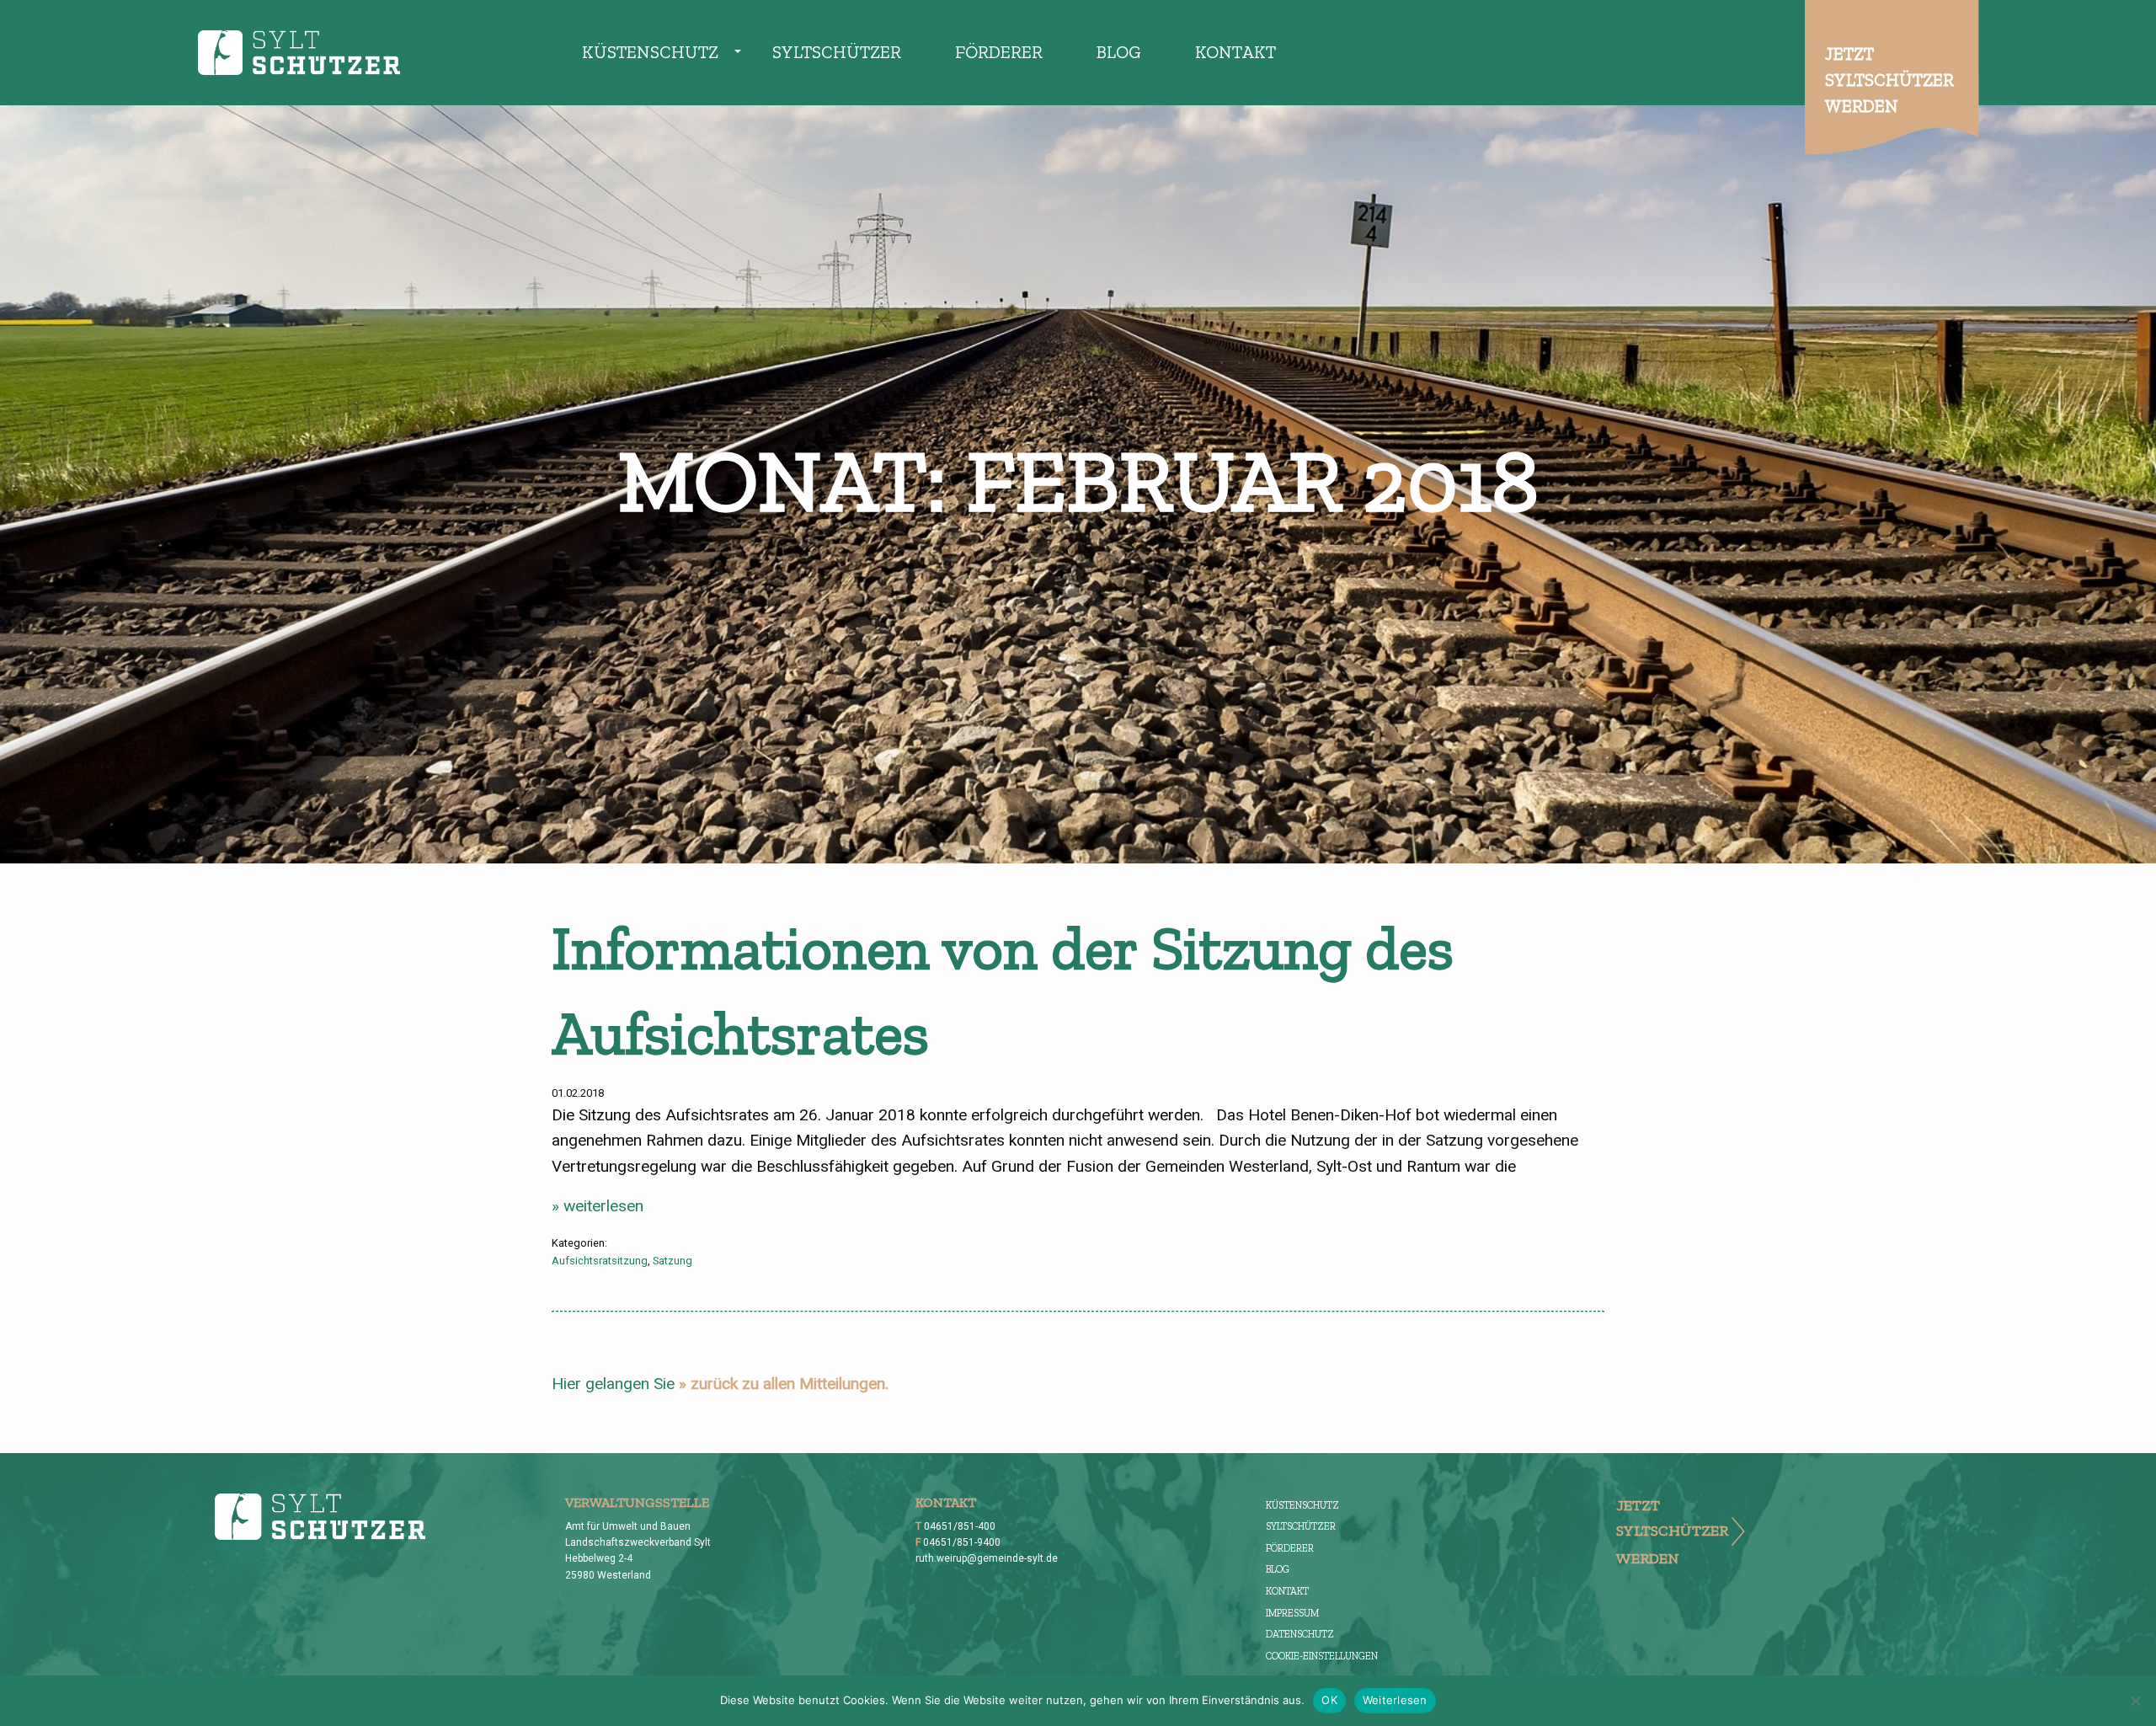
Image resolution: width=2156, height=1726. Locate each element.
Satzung (672, 1261)
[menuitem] (650, 53)
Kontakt (1235, 52)
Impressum (1292, 1613)
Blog (1119, 52)
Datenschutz (1300, 1634)
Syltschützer (837, 52)
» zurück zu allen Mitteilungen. (784, 1384)
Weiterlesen (1395, 1700)
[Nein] (2135, 1701)
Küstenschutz (650, 52)
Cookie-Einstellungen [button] (1322, 1656)
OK (1329, 1700)
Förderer (999, 52)
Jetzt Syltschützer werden (1889, 80)
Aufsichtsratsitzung (600, 1261)
